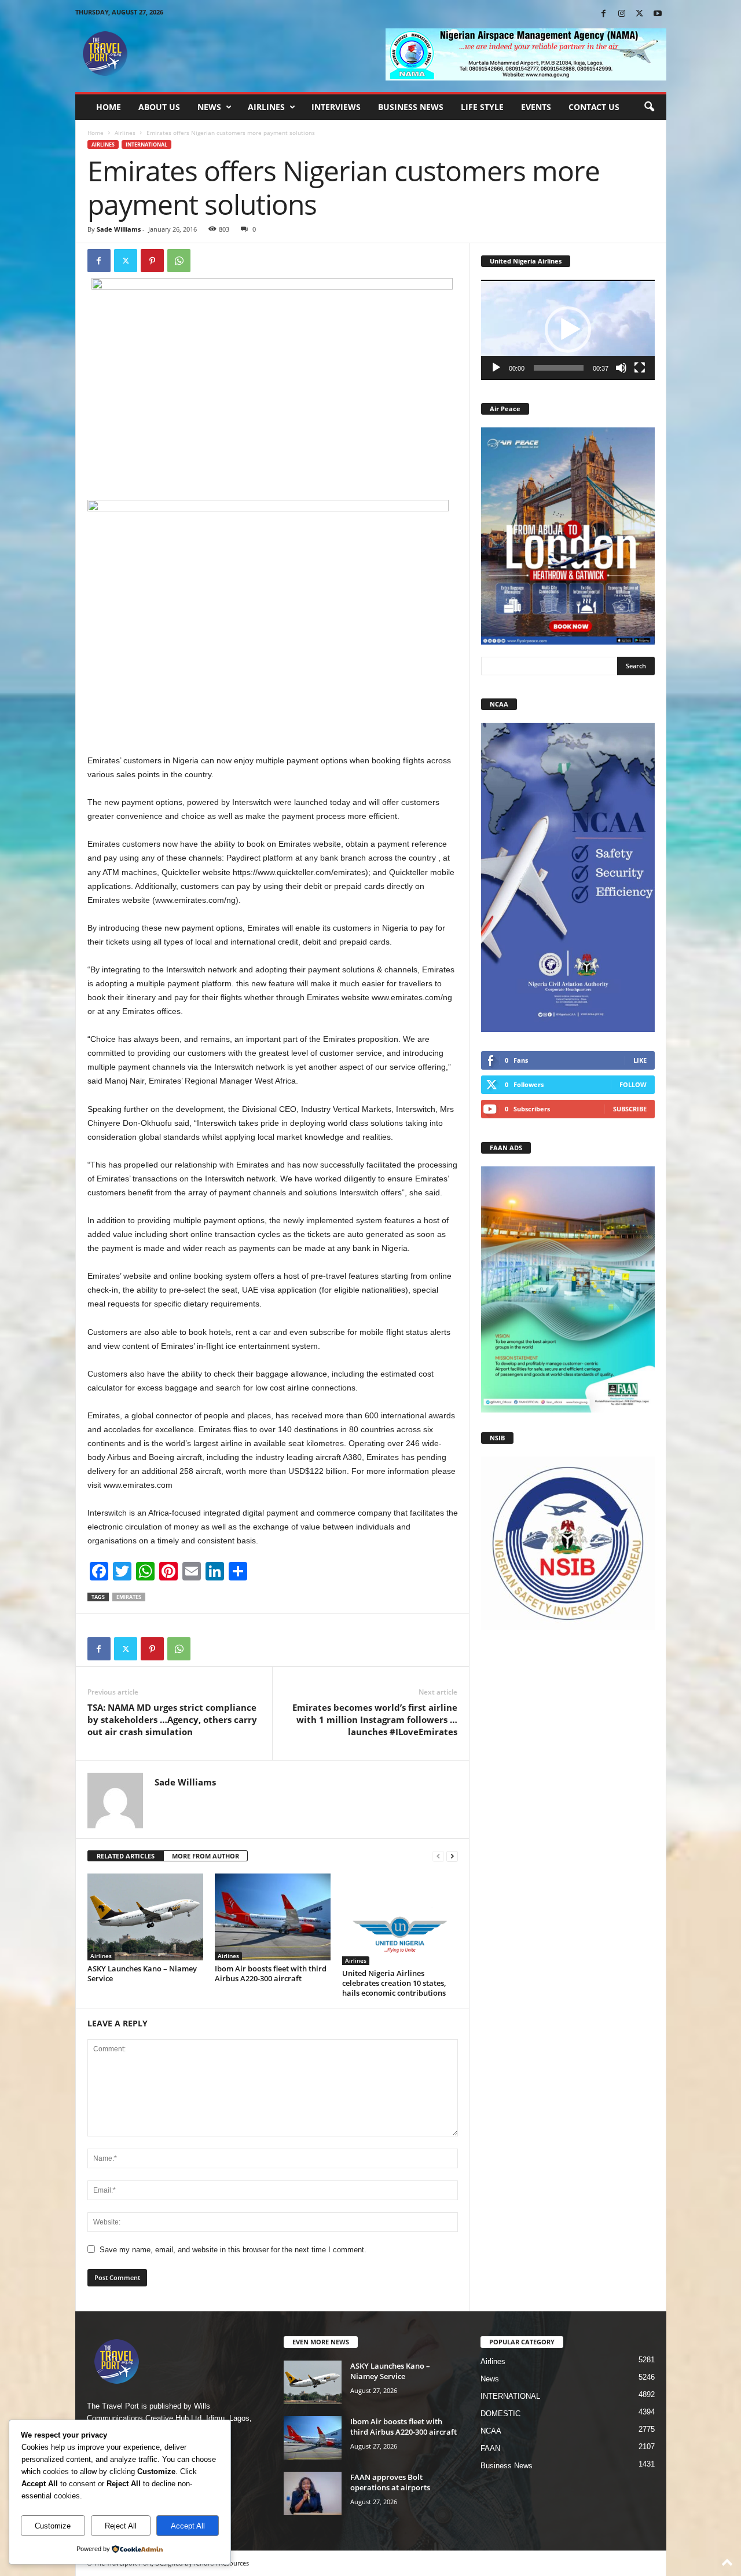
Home (109, 107)
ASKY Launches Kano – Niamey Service (142, 1973)
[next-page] (452, 1856)
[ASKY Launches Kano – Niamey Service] (145, 1917)
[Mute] (621, 368)
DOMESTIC (500, 2414)
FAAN (490, 2448)
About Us (159, 107)
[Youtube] (658, 14)
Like (640, 1060)
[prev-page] (438, 1856)
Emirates (129, 1597)
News (209, 107)
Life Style (482, 107)
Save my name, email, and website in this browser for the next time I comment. (233, 2250)
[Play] (496, 368)
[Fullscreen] (640, 368)
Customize (53, 2526)
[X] (640, 14)
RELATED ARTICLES (126, 1856)
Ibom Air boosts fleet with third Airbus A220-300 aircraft (271, 1973)
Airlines (266, 107)
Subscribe (630, 1109)
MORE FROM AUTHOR (206, 1856)
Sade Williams (119, 229)
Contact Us (594, 107)
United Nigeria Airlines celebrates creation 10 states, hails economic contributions (395, 1983)
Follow (633, 1084)
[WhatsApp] (179, 261)
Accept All (188, 2526)
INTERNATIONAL (146, 144)
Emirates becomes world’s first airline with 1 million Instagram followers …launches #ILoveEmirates (375, 1719)
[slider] (559, 368)
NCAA (491, 2431)
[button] (649, 107)
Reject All (121, 2526)
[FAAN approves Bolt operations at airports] (313, 2493)
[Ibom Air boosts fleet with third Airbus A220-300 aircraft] (273, 1917)
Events (536, 107)
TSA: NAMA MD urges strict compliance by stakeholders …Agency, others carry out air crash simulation (172, 1719)
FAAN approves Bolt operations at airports (390, 2482)
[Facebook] (604, 14)
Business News (411, 107)
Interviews (336, 107)
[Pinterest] (152, 261)
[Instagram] (622, 14)
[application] (568, 330)
